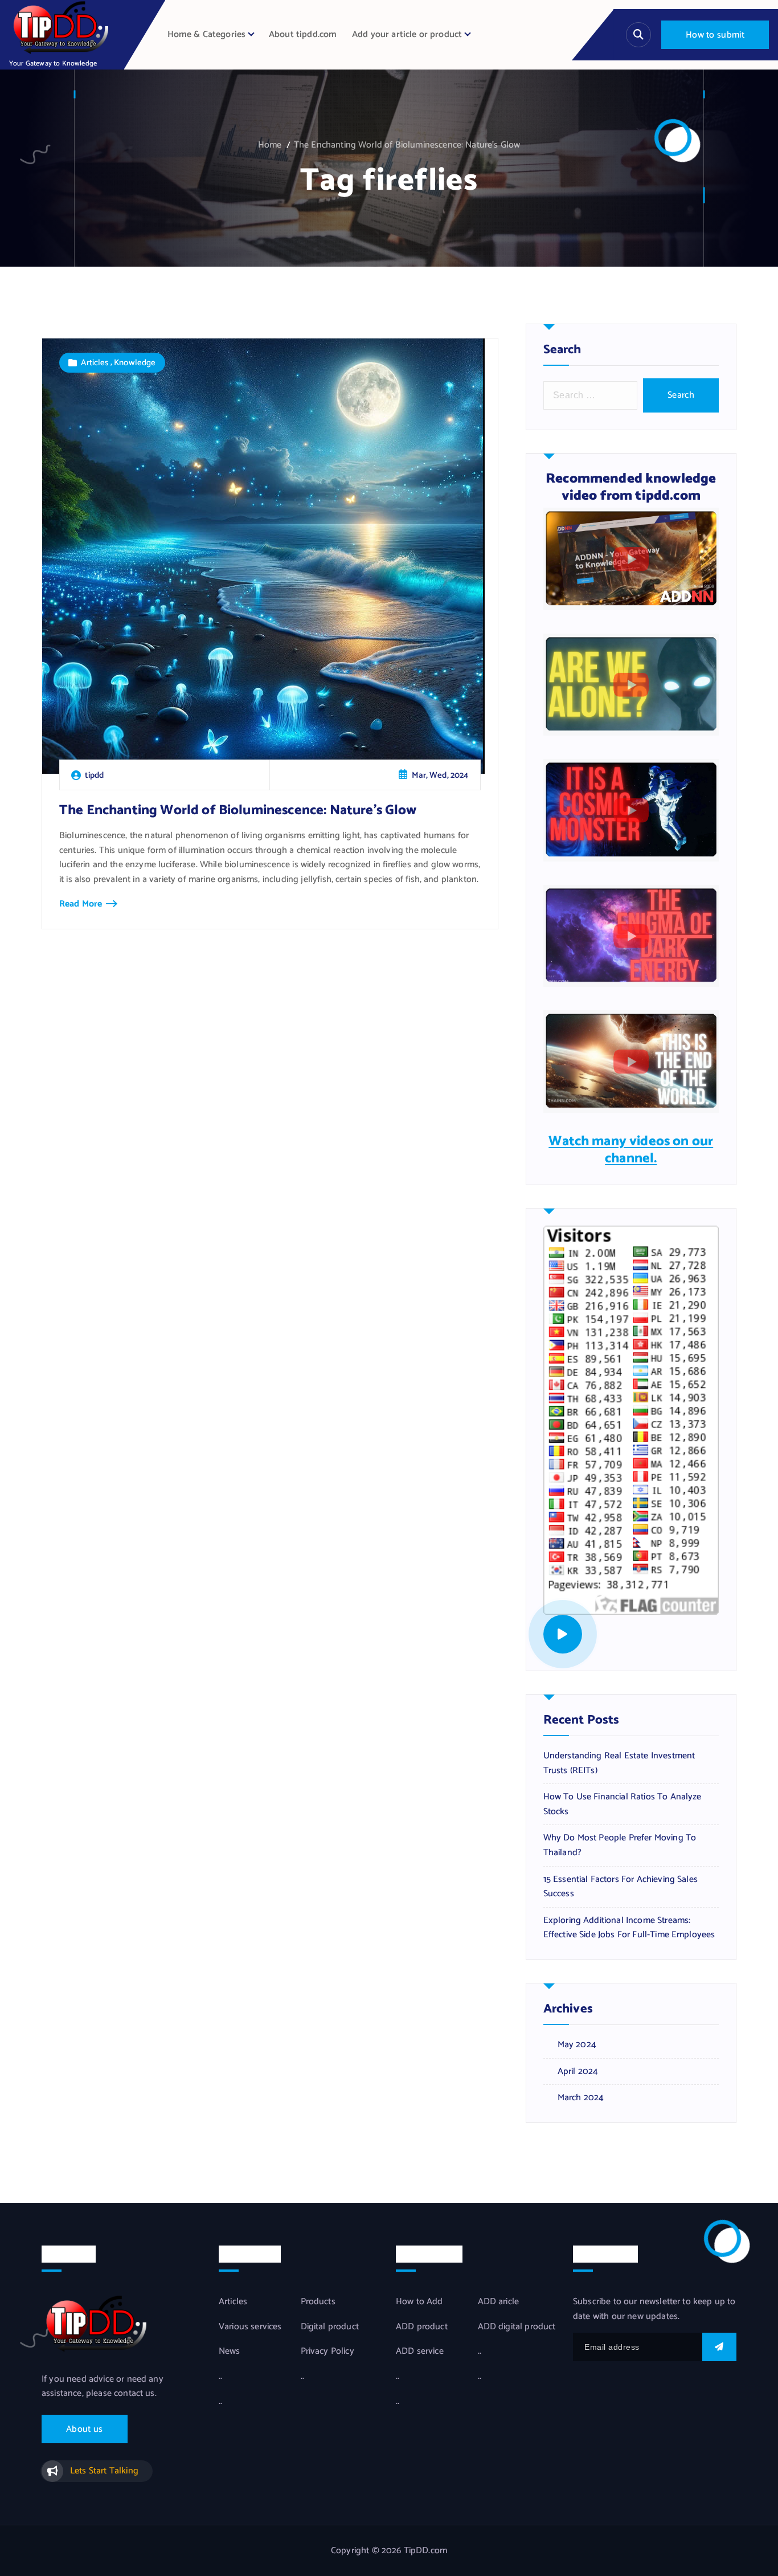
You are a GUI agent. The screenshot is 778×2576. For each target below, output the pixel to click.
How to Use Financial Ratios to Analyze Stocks (623, 1804)
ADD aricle (499, 2302)
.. (220, 2377)
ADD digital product (517, 2327)
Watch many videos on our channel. (631, 1150)
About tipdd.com (303, 34)
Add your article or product (407, 34)
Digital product (330, 2327)
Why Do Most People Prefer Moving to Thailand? (620, 1845)
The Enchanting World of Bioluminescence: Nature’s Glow (407, 145)
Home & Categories (207, 34)
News (230, 2352)
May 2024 (577, 2045)
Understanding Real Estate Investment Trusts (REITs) (619, 1763)
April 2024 (578, 2072)
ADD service (420, 2352)
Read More (81, 904)
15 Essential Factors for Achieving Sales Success (621, 1887)
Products (318, 2302)
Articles (95, 363)
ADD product (422, 2327)
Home (270, 145)
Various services (250, 2327)
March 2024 (581, 2098)
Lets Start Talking (104, 2471)
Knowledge (135, 363)
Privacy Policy (327, 2352)
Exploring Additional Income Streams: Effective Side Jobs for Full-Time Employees (629, 1928)
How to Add (419, 2302)
